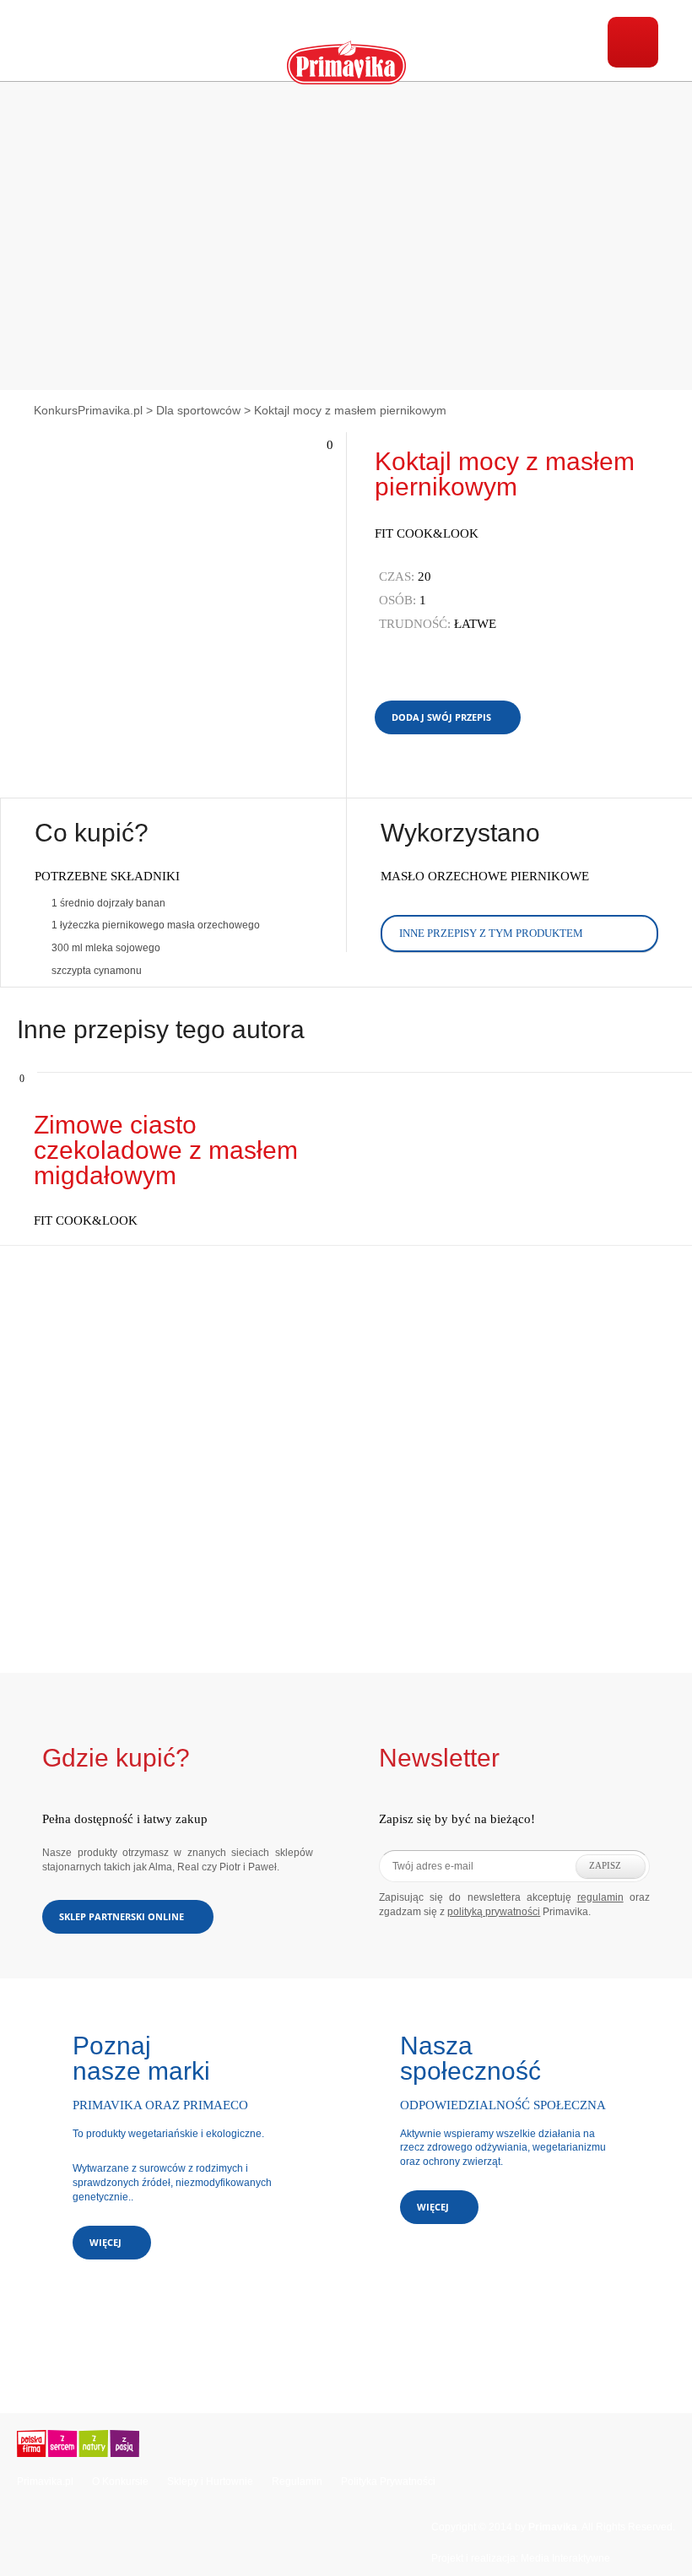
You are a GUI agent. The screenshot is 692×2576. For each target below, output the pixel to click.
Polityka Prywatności (388, 2481)
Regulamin (297, 2481)
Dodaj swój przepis (441, 717)
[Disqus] (346, 1457)
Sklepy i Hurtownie (210, 2481)
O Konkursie (120, 2481)
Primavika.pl (45, 2481)
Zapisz (605, 1865)
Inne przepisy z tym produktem (491, 933)
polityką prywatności (494, 1912)
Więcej (105, 2242)
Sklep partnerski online (122, 1916)
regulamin (600, 1897)
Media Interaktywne (565, 2558)
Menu (633, 42)
